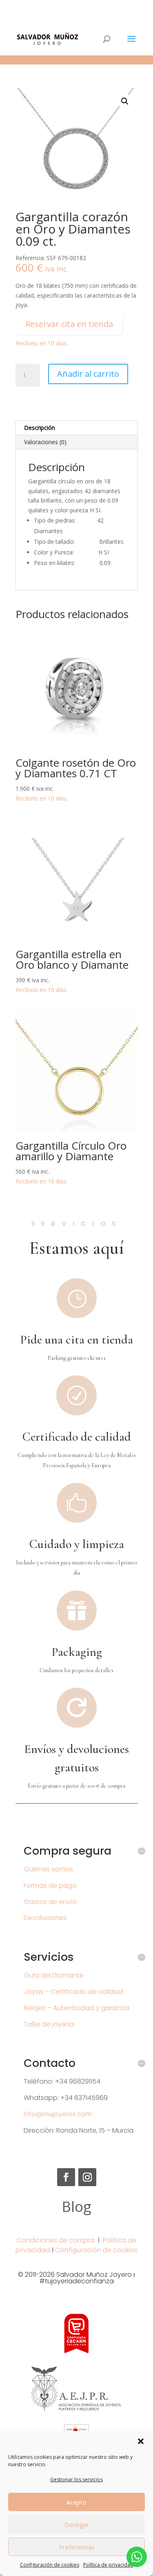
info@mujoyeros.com (58, 2114)
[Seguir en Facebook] (66, 2177)
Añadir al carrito (88, 374)
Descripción (40, 428)
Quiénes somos (48, 1869)
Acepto (76, 2502)
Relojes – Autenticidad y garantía (76, 2008)
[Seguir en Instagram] (87, 2177)
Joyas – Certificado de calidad (73, 1992)
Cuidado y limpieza (77, 1544)
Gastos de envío (50, 1902)
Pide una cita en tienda (76, 1340)
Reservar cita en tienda (69, 324)
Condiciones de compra (56, 2240)
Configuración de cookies (50, 2565)
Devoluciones (45, 1918)
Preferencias (77, 2547)
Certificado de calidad (77, 1437)
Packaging (77, 1652)
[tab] (77, 428)
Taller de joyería (49, 2024)
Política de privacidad (108, 2565)
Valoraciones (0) (45, 442)
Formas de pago (50, 1885)
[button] (141, 2441)
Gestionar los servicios (76, 2479)
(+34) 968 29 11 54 (77, 6)
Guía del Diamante (54, 1975)
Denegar (77, 2525)
